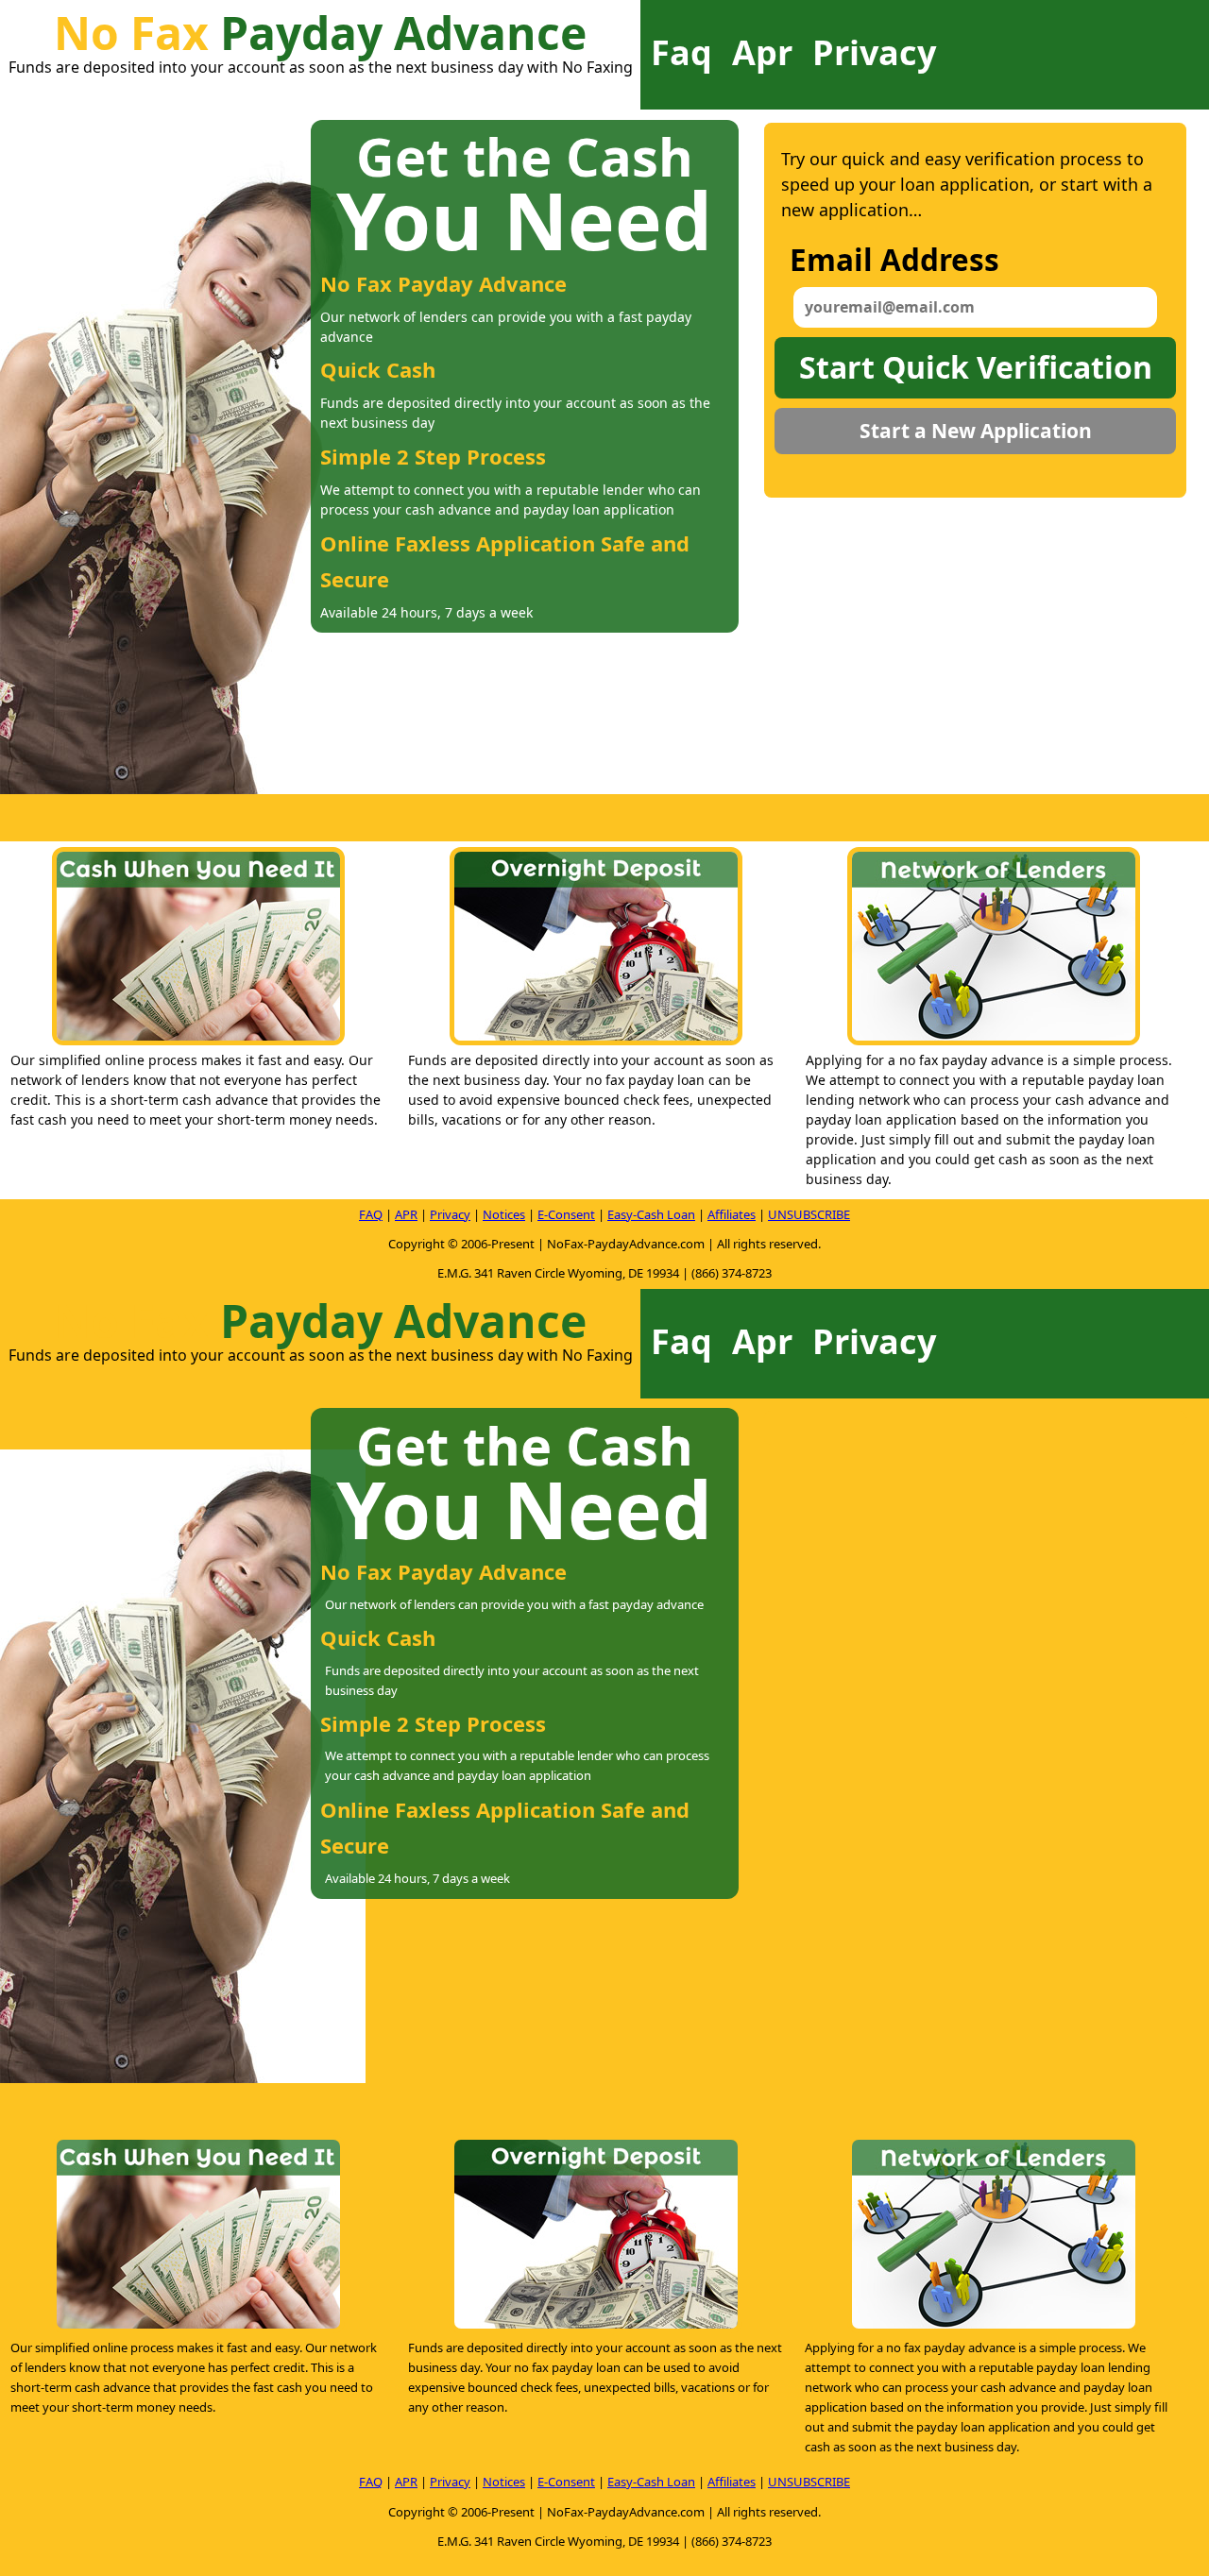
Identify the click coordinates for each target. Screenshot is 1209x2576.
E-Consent (566, 1214)
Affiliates (732, 1214)
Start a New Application (976, 431)
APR (406, 1214)
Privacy (874, 52)
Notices (504, 1214)
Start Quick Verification (976, 367)
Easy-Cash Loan (651, 1214)
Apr (762, 52)
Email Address (894, 259)
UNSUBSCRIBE (809, 1214)
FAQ (371, 1214)
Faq (681, 52)
